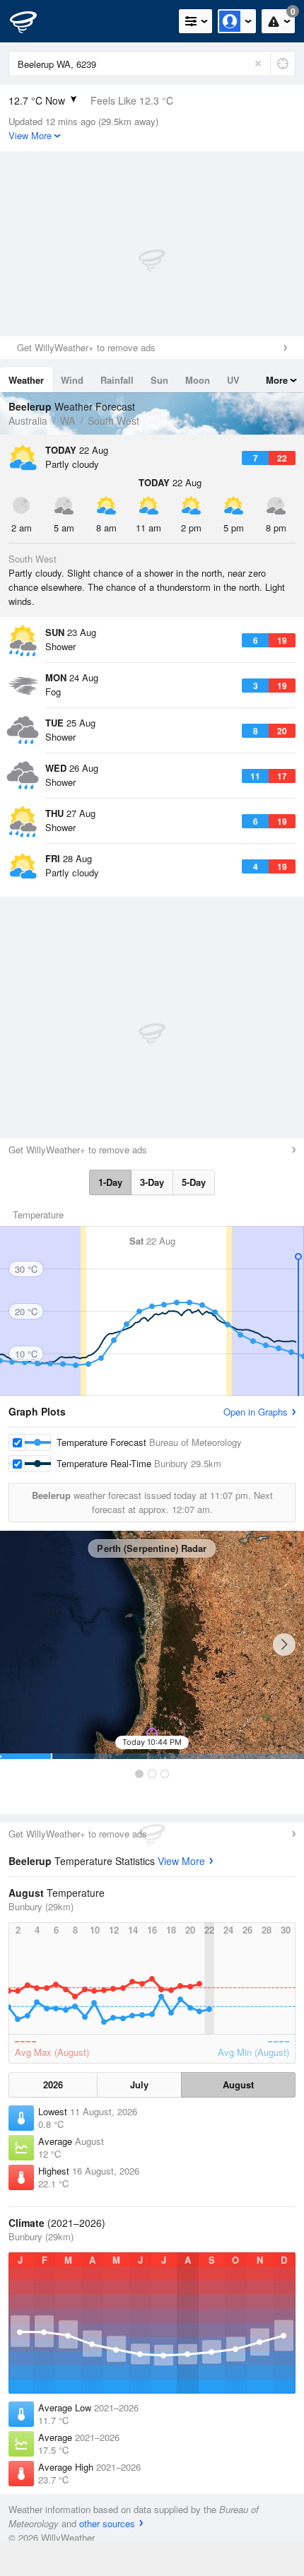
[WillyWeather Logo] (32, 21)
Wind (72, 380)
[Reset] (258, 64)
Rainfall (117, 380)
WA (68, 420)
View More (181, 1861)
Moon (198, 380)
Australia (28, 420)
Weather (26, 380)
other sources (107, 2523)
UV (233, 380)
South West (113, 420)
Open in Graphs (256, 1412)
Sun (159, 380)
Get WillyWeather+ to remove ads (86, 347)
